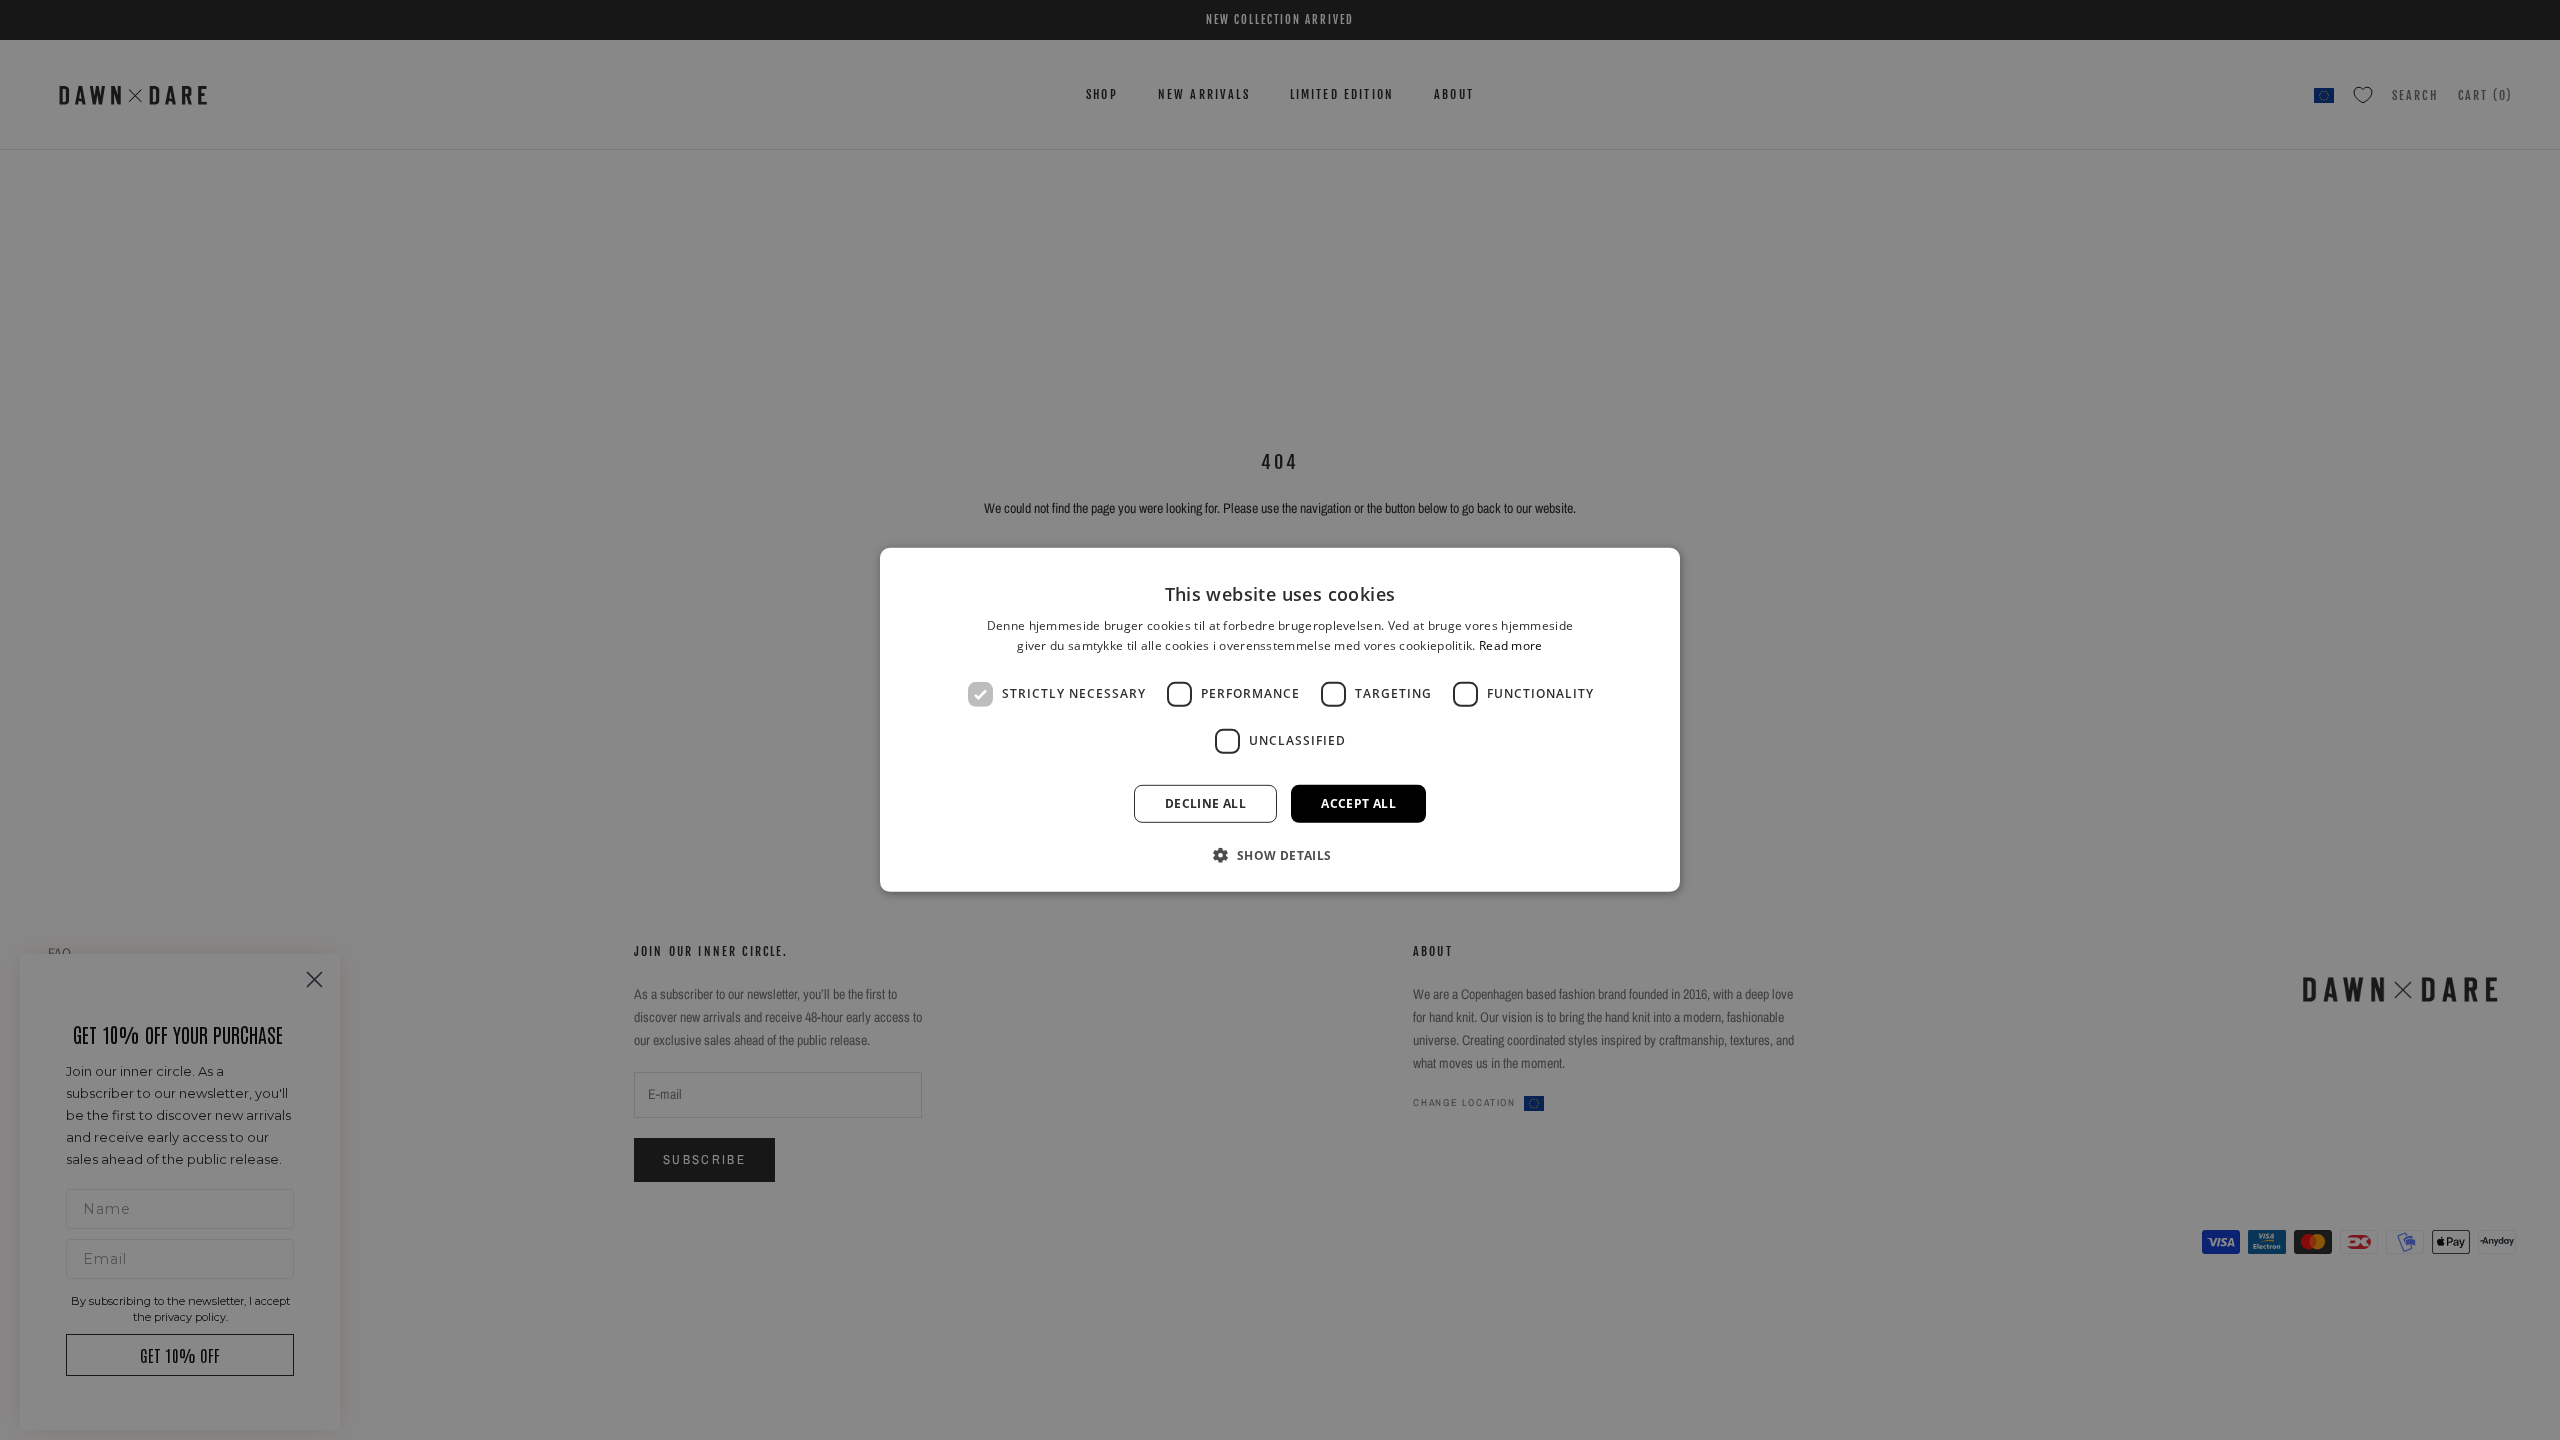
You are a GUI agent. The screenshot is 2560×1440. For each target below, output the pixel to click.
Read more (1511, 645)
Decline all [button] (1205, 803)
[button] (1279, 855)
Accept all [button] (1358, 803)
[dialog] (1280, 720)
